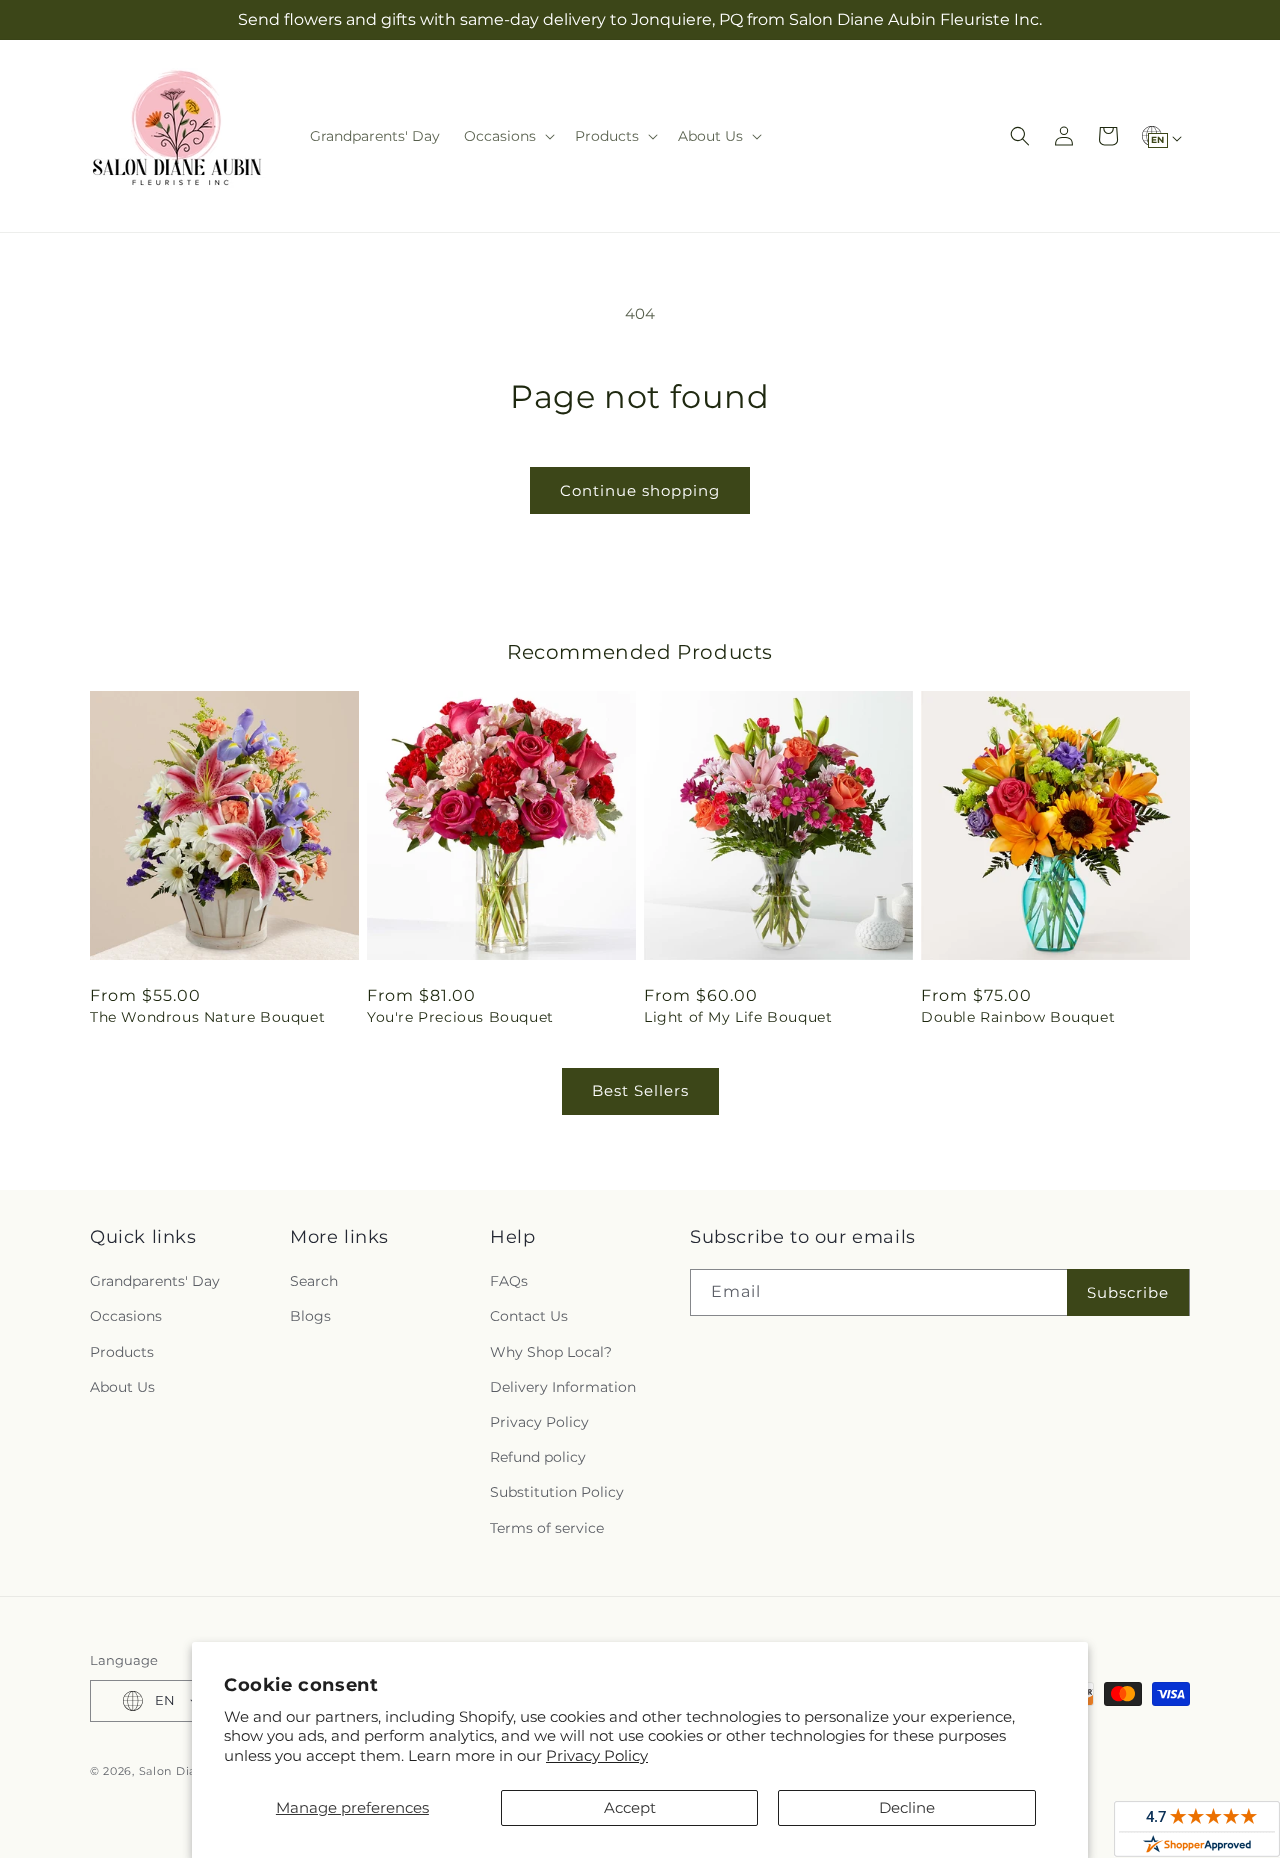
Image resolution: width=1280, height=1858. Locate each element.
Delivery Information (563, 1387)
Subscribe (1128, 1292)
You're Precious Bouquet (460, 1017)
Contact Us (529, 1316)
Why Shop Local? (551, 1352)
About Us (122, 1387)
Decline (907, 1807)
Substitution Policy (557, 1492)
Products (122, 1352)
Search (314, 1281)
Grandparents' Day (155, 1281)
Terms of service (547, 1528)
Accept (630, 1807)
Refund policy (538, 1457)
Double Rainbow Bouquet (1018, 1017)
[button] (507, 136)
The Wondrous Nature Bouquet (207, 1017)
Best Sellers (640, 1090)
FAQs (509, 1281)
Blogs (310, 1316)
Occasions (126, 1316)
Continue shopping (640, 490)
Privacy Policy (597, 1755)
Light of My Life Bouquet (738, 1017)
